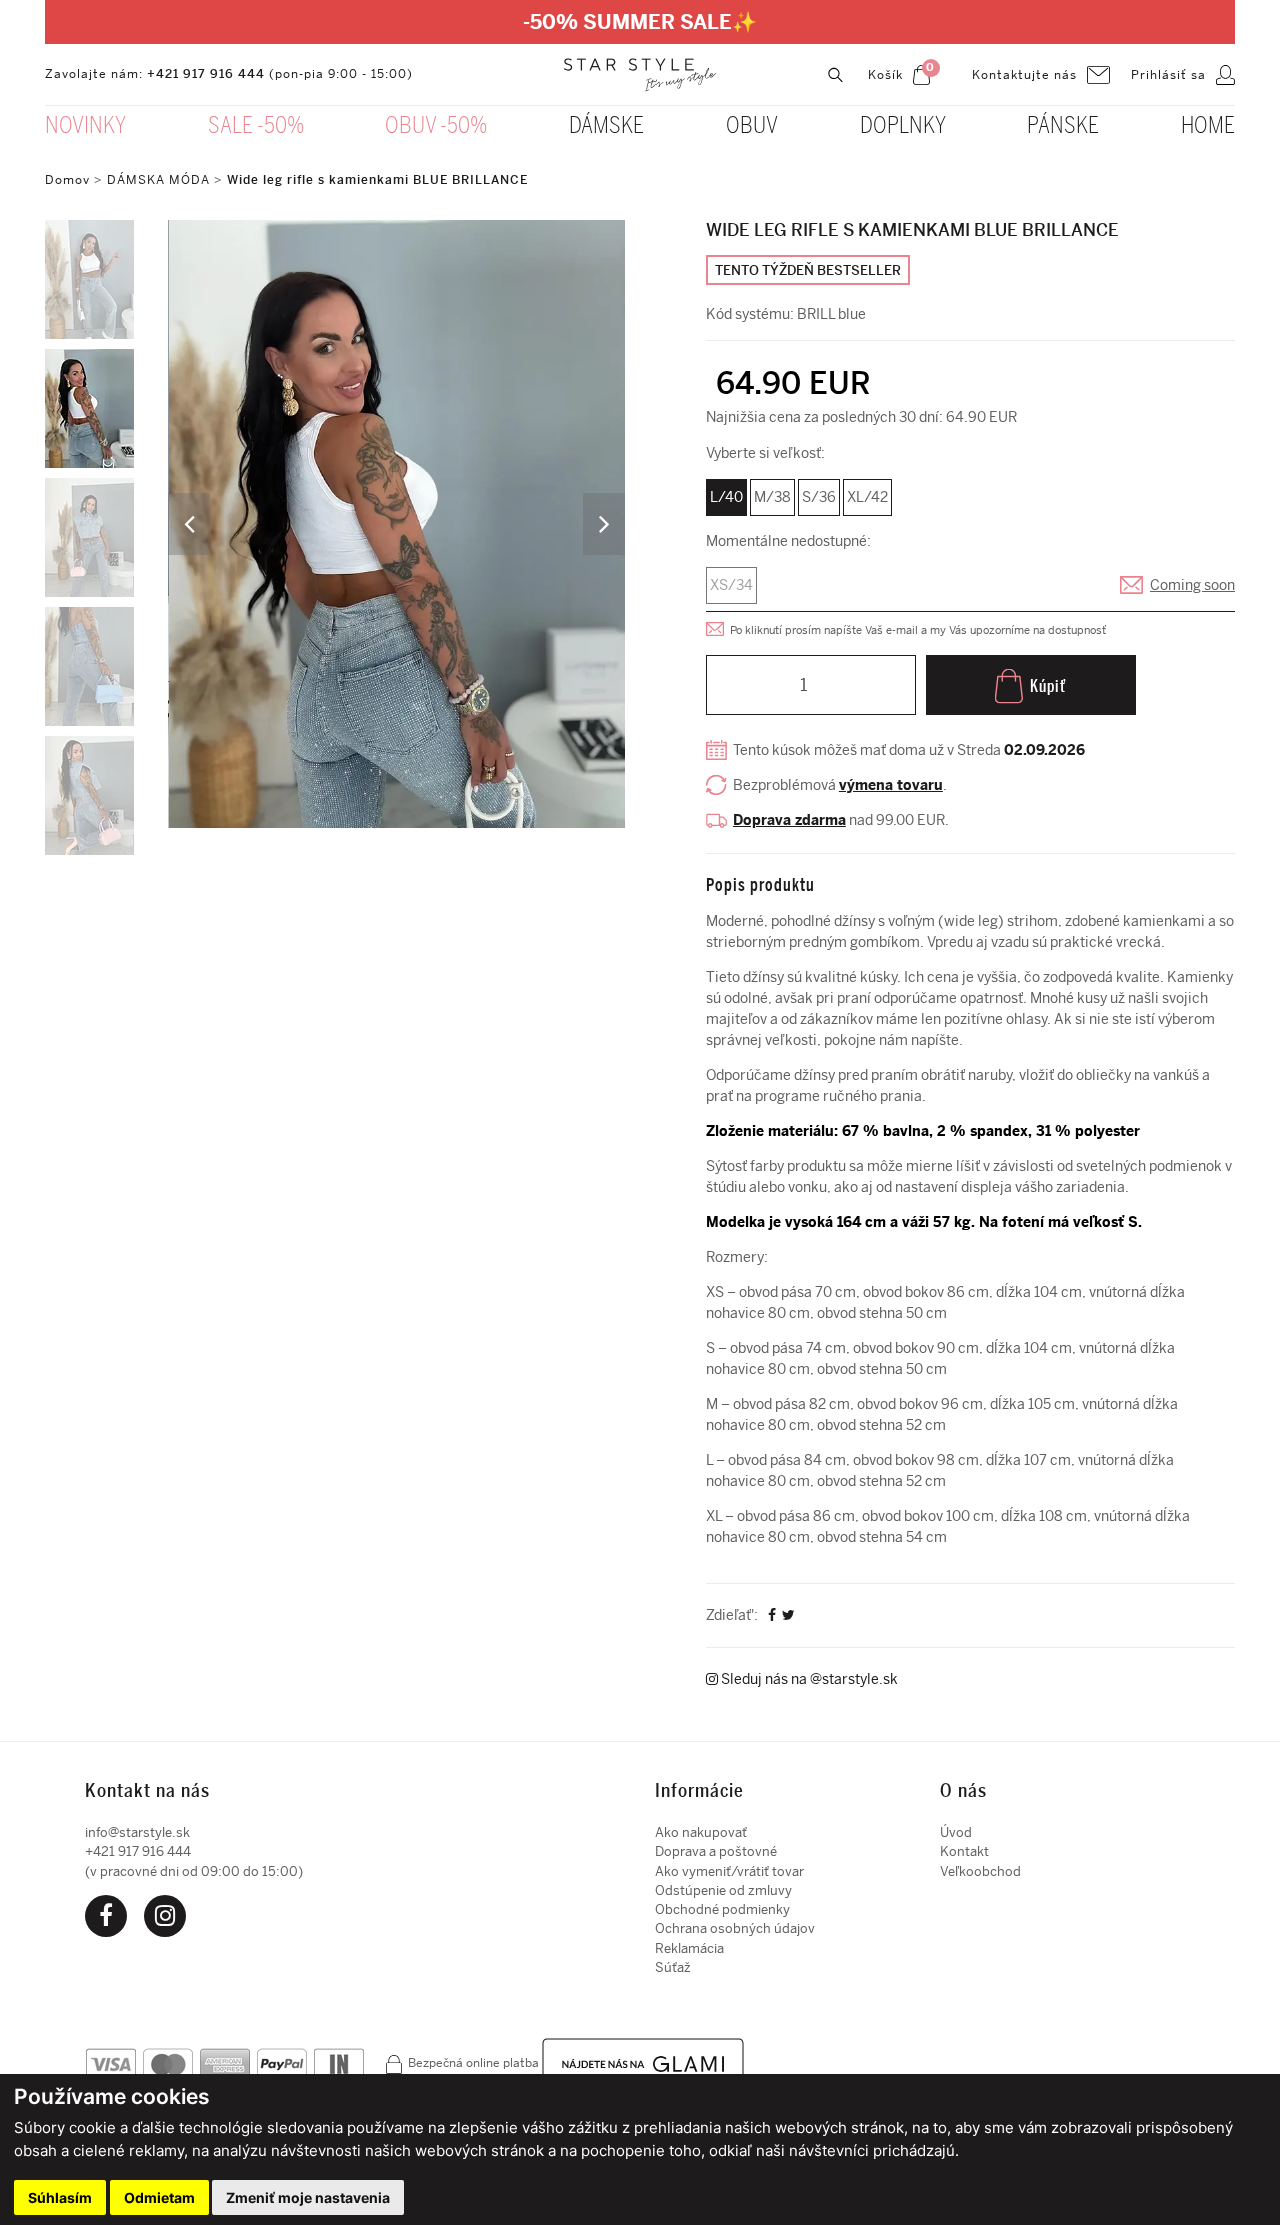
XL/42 (867, 497)
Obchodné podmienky (722, 1909)
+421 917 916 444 (206, 74)
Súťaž (673, 1967)
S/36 (819, 497)
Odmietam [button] (159, 2197)
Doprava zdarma (789, 820)
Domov (67, 180)
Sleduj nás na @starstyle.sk (808, 1679)
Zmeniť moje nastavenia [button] (308, 2197)
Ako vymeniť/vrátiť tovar (729, 1871)
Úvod (956, 1832)
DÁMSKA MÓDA (158, 180)
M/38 (772, 497)
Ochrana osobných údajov (735, 1928)
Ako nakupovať (701, 1832)
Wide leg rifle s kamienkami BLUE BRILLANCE (377, 180)
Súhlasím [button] (60, 2197)
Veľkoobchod (980, 1871)
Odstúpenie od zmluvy (723, 1890)
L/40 (726, 497)
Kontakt (964, 1851)
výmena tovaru (891, 785)
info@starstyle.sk (137, 1832)
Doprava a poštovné (716, 1851)
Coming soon (1192, 585)
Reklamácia (689, 1948)
